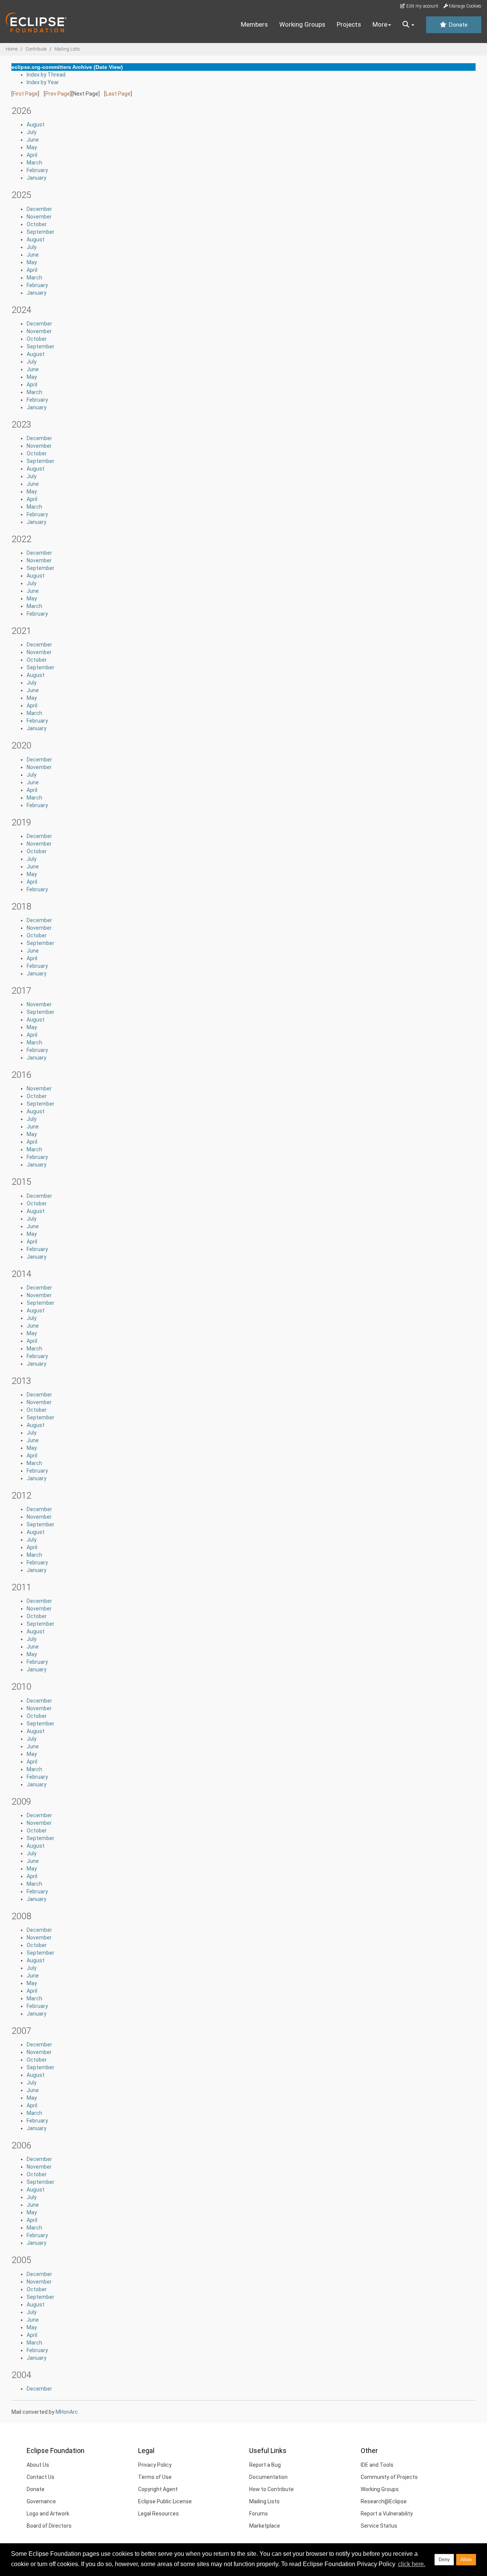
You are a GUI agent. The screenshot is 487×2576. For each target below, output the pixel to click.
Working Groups (302, 24)
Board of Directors (49, 2526)
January (37, 178)
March (34, 163)
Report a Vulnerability (387, 2514)
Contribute (36, 49)
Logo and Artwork (48, 2514)
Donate (457, 25)
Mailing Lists (67, 49)
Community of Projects (389, 2477)
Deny (444, 2560)
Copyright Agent (158, 2489)
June (33, 140)
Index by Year (43, 82)
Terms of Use (155, 2477)
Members (254, 24)
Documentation (268, 2477)
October (37, 224)
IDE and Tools (377, 2465)
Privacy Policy (155, 2465)
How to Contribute (271, 2489)
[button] (408, 25)
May (32, 147)
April (32, 155)
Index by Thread (46, 75)
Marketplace (265, 2526)
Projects (349, 24)
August (36, 124)
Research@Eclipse (384, 2501)
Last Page (118, 94)
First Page (25, 94)
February (37, 170)
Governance (41, 2501)
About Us (38, 2465)
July (32, 132)
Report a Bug (265, 2465)
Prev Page (58, 94)
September (41, 232)
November (39, 217)
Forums (259, 2514)
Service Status (379, 2526)
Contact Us (41, 2477)
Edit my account (422, 6)
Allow (466, 2560)
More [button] (380, 24)
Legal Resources (158, 2514)
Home (12, 49)
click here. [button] (412, 2564)
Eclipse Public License (165, 2501)
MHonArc (67, 2412)
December (39, 209)
